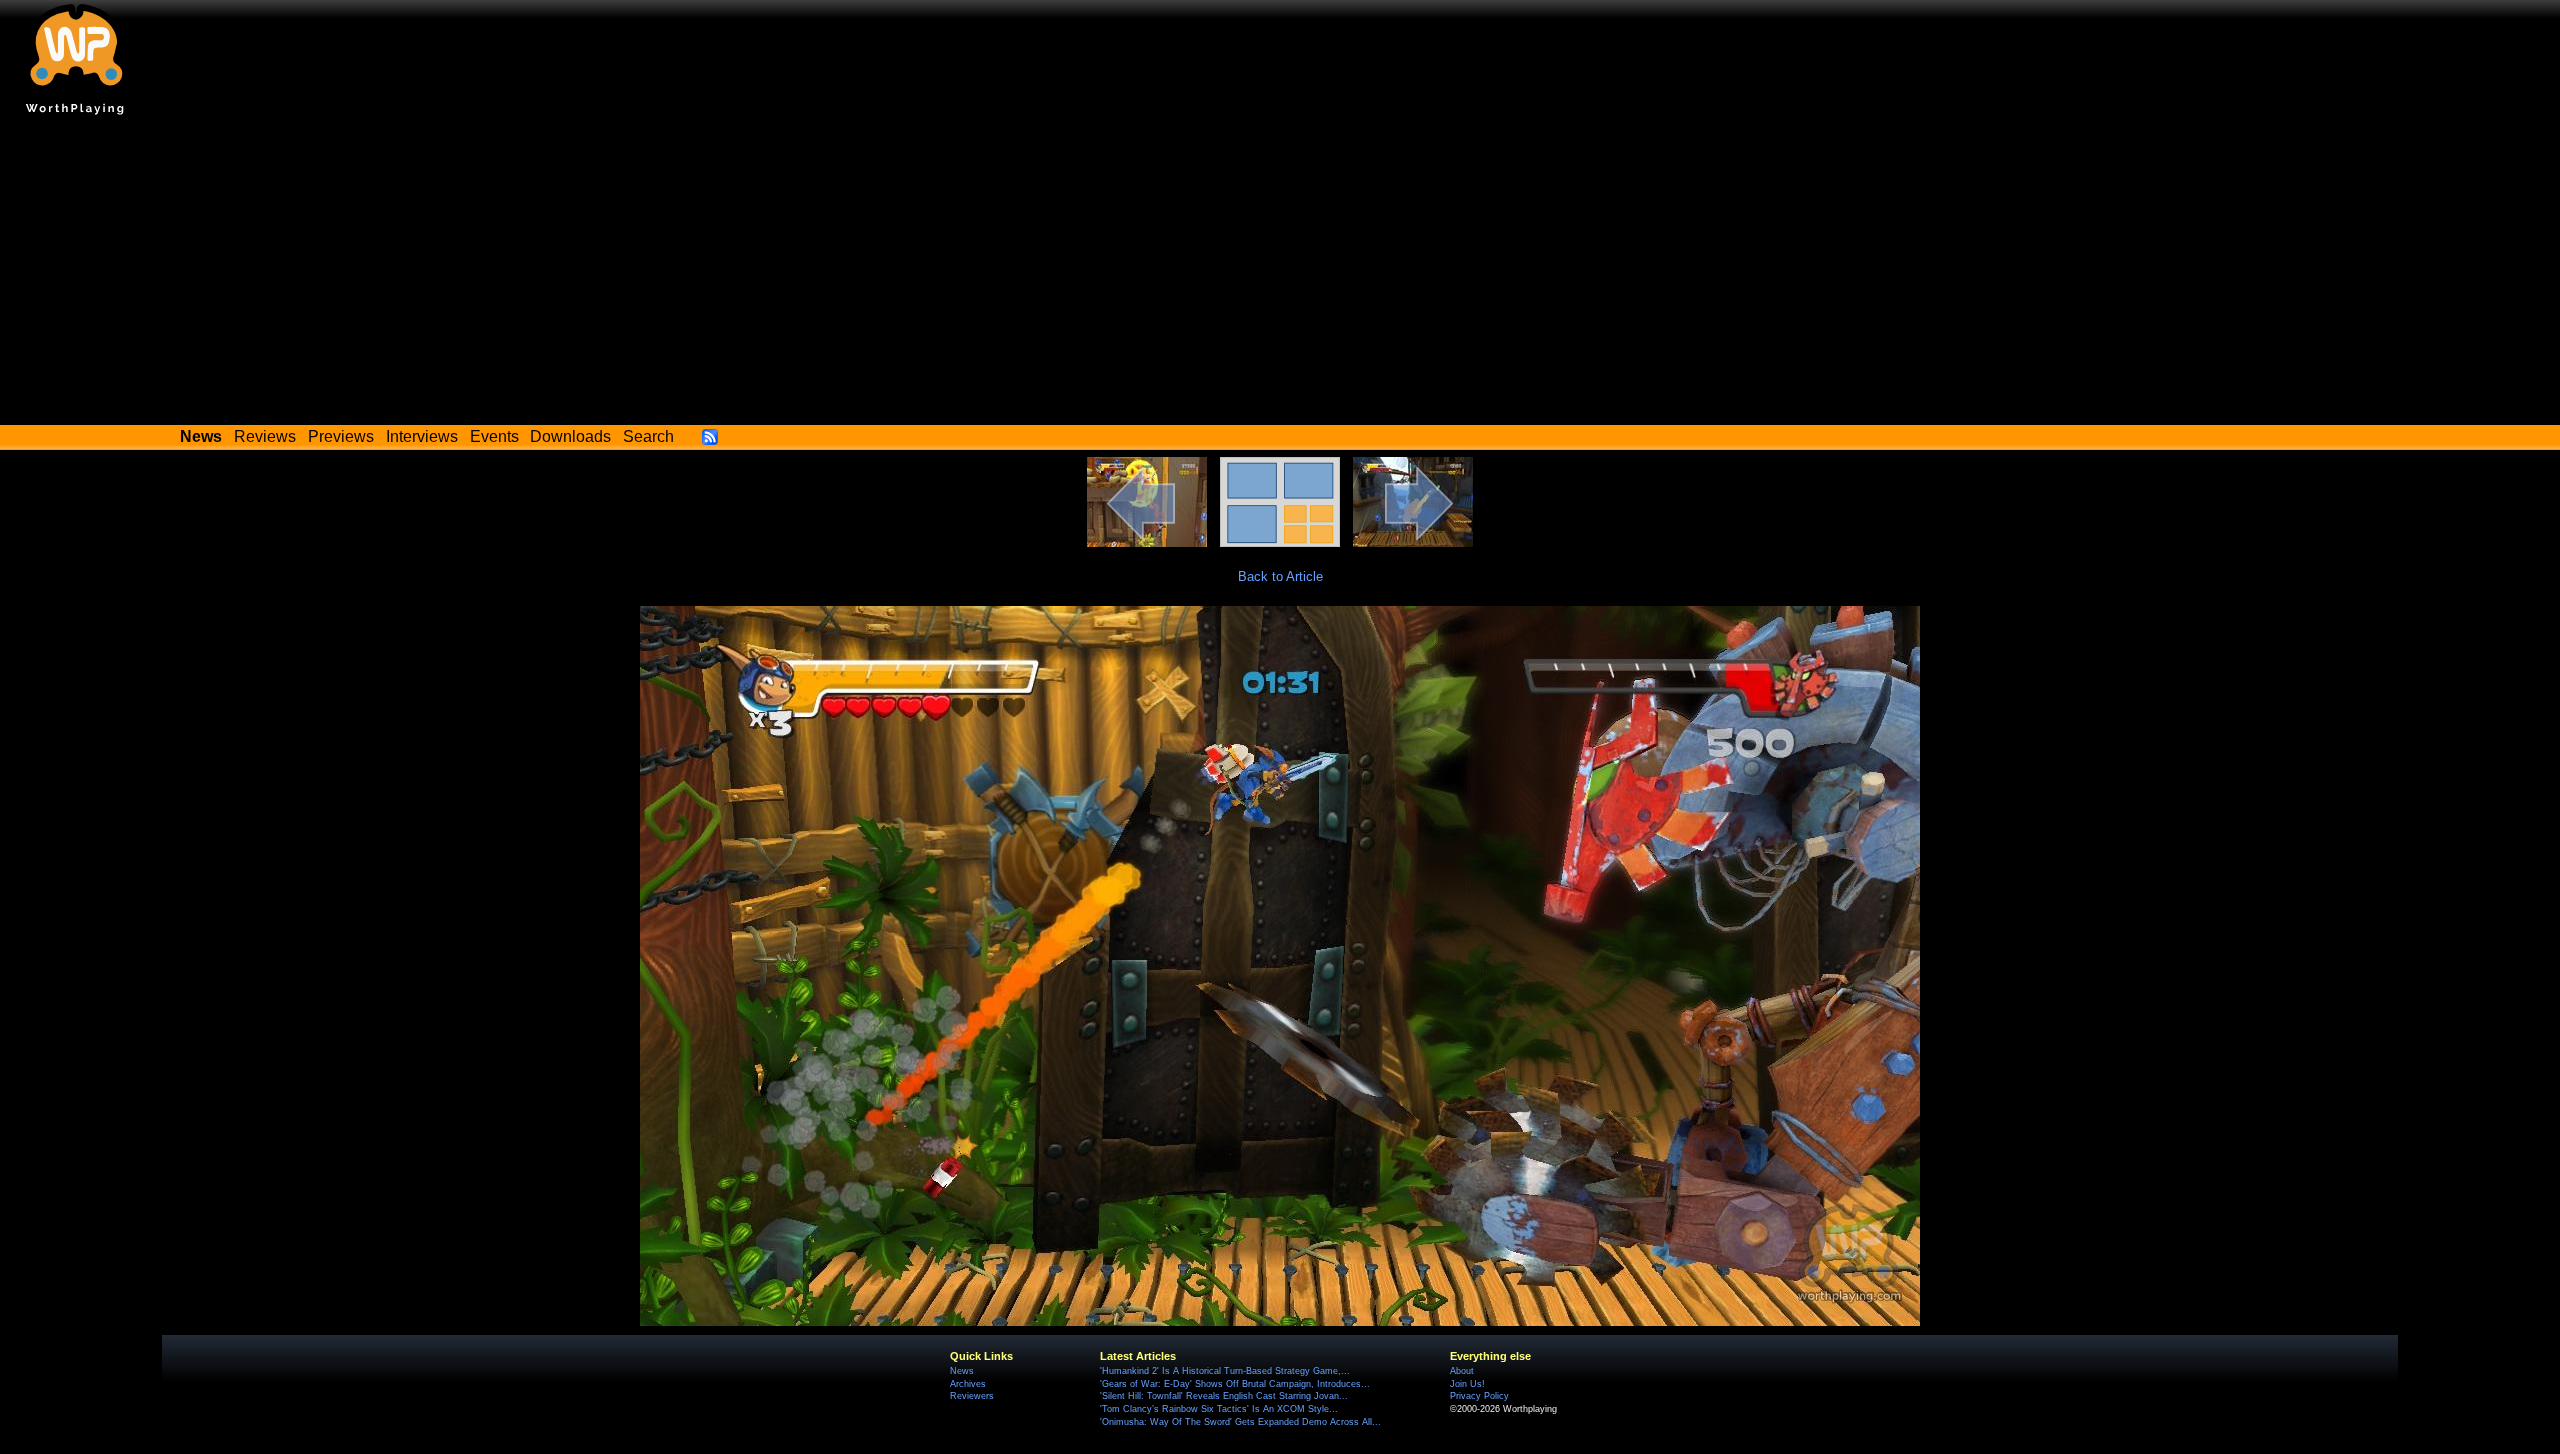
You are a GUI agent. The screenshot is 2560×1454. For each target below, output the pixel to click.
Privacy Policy (1479, 1396)
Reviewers (972, 1396)
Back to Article (1280, 576)
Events (494, 436)
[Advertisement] (1280, 275)
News (962, 1371)
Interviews (422, 436)
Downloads (570, 436)
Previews (341, 436)
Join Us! (1467, 1384)
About (1462, 1371)
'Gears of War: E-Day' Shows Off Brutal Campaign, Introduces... (1235, 1384)
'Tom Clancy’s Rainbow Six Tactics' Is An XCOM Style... (1219, 1409)
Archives (968, 1384)
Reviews (265, 436)
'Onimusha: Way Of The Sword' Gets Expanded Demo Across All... (1240, 1422)
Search (648, 436)
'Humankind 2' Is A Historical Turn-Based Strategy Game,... (1225, 1371)
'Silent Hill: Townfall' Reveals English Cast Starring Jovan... (1224, 1396)
